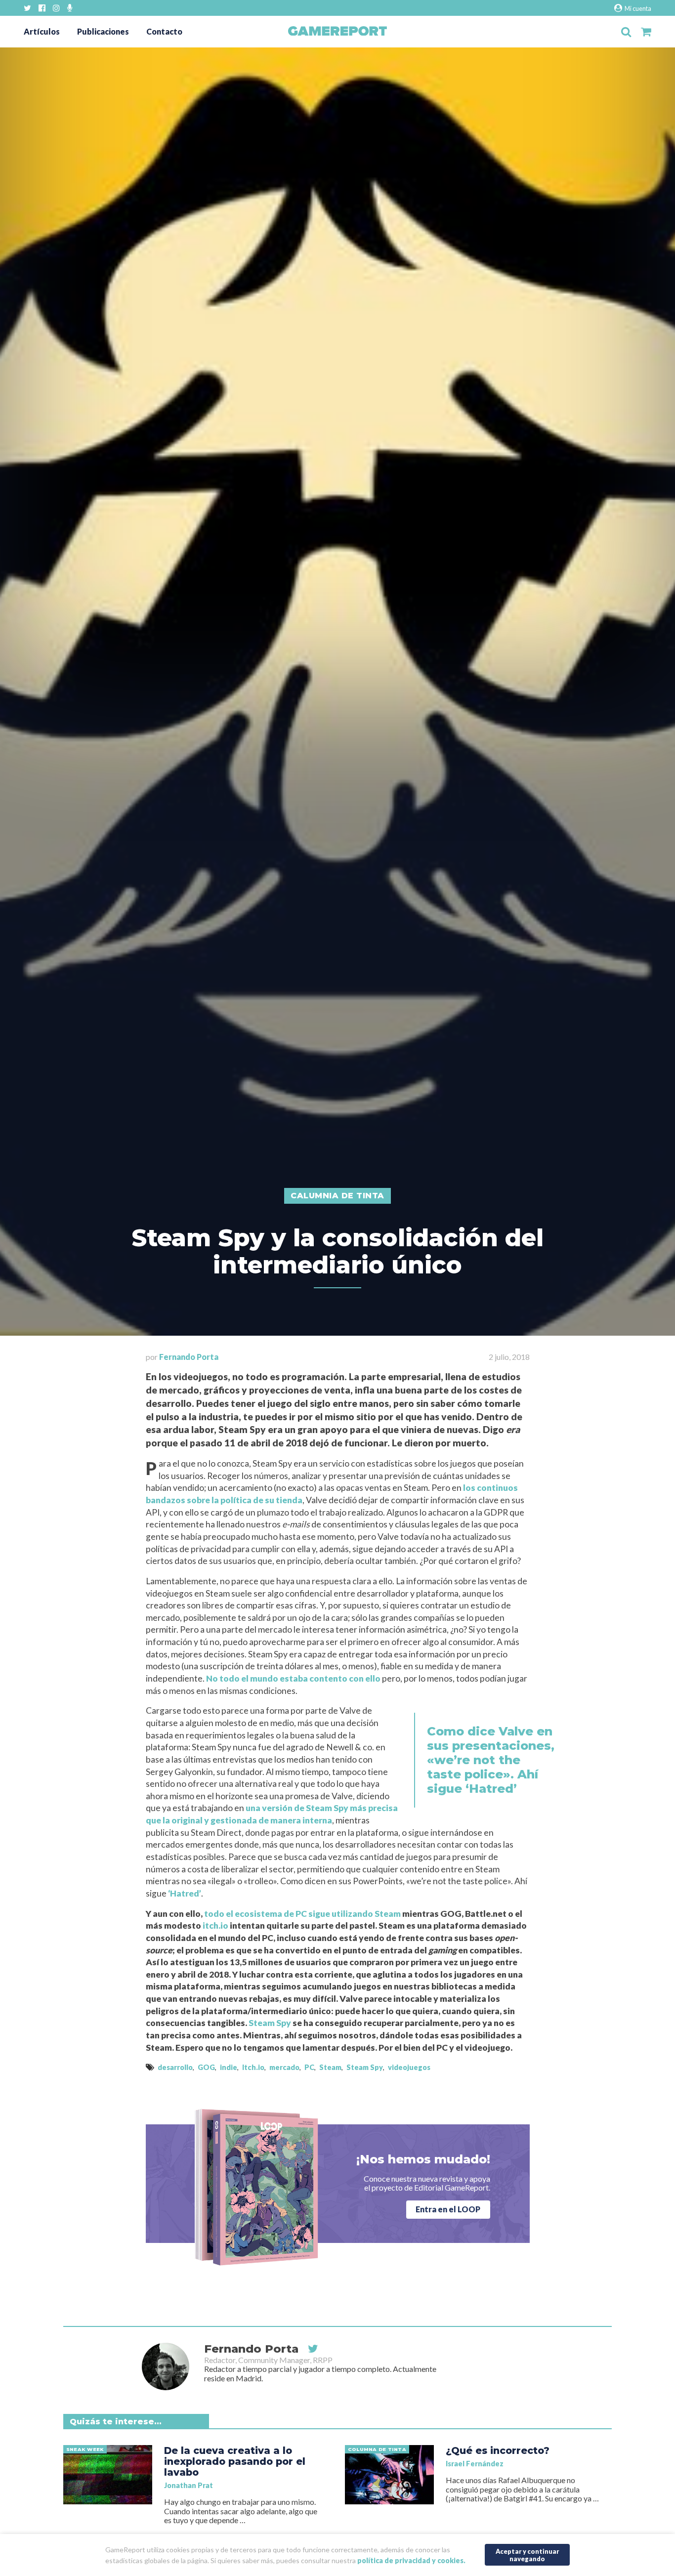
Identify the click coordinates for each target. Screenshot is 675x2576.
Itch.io (253, 2067)
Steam (330, 2067)
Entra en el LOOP (448, 2209)
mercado (284, 2067)
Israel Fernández (475, 2464)
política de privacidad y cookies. (411, 2560)
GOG (206, 2067)
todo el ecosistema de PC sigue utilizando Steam (302, 1914)
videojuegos (409, 2067)
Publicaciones (103, 31)
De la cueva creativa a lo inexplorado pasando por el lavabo (235, 2461)
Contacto (164, 31)
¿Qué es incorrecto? (498, 2450)
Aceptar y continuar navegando (527, 2555)
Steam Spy (270, 2023)
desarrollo (175, 2067)
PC (309, 2067)
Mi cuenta (637, 8)
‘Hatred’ (185, 1893)
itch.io (215, 1925)
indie (229, 2067)
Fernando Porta (189, 1357)
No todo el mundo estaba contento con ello (293, 1678)
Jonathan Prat (189, 2485)
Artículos (42, 31)
